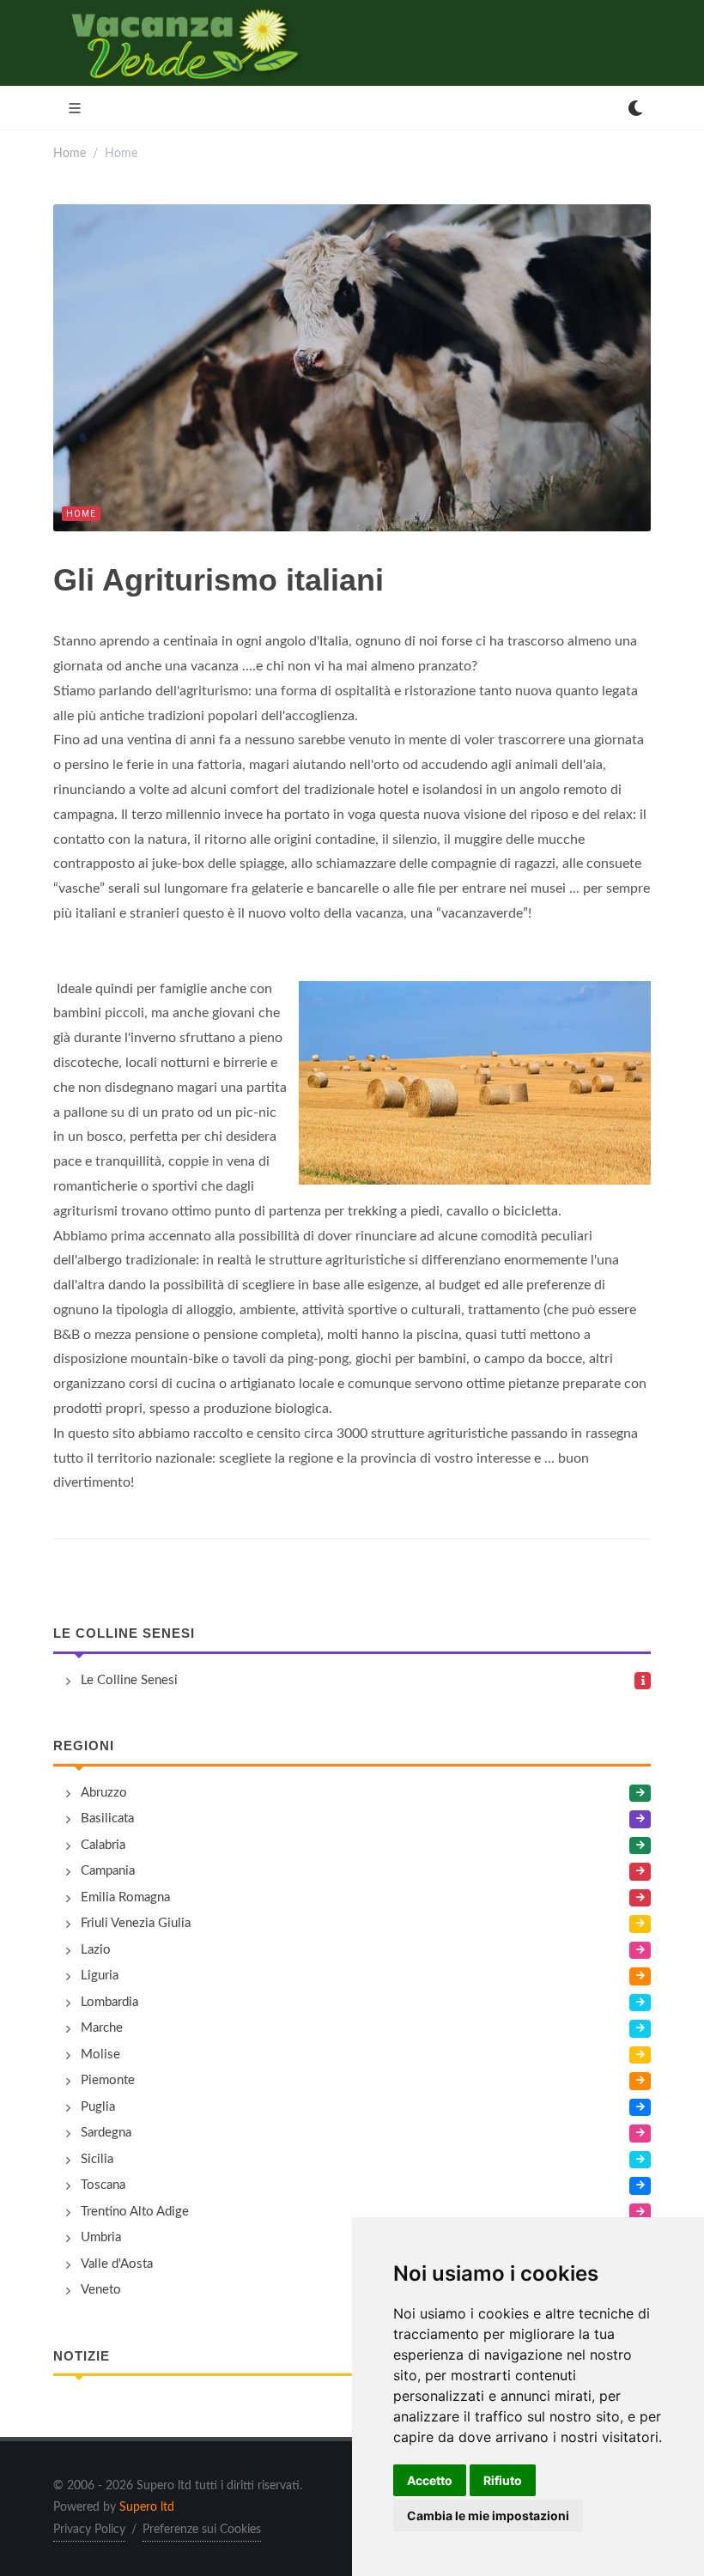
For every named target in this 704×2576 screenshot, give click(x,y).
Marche (102, 2028)
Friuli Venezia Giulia (136, 1923)
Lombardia (109, 2002)
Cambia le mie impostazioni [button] (488, 2515)
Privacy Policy (89, 2530)
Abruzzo (104, 1793)
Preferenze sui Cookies (202, 2530)
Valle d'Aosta (117, 2264)
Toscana (103, 2185)
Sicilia (97, 2159)
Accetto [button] (430, 2480)
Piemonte (108, 2080)
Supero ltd (147, 2507)
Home (70, 153)
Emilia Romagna (125, 1897)
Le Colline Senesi (124, 1633)
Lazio (96, 1950)
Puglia (98, 2107)
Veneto (101, 2290)
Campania (108, 1871)
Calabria (103, 1845)
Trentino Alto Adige (135, 2212)
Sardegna (106, 2133)
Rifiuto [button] (503, 2480)
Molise (100, 2055)
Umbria (101, 2237)
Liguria (100, 1976)
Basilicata (107, 1818)
